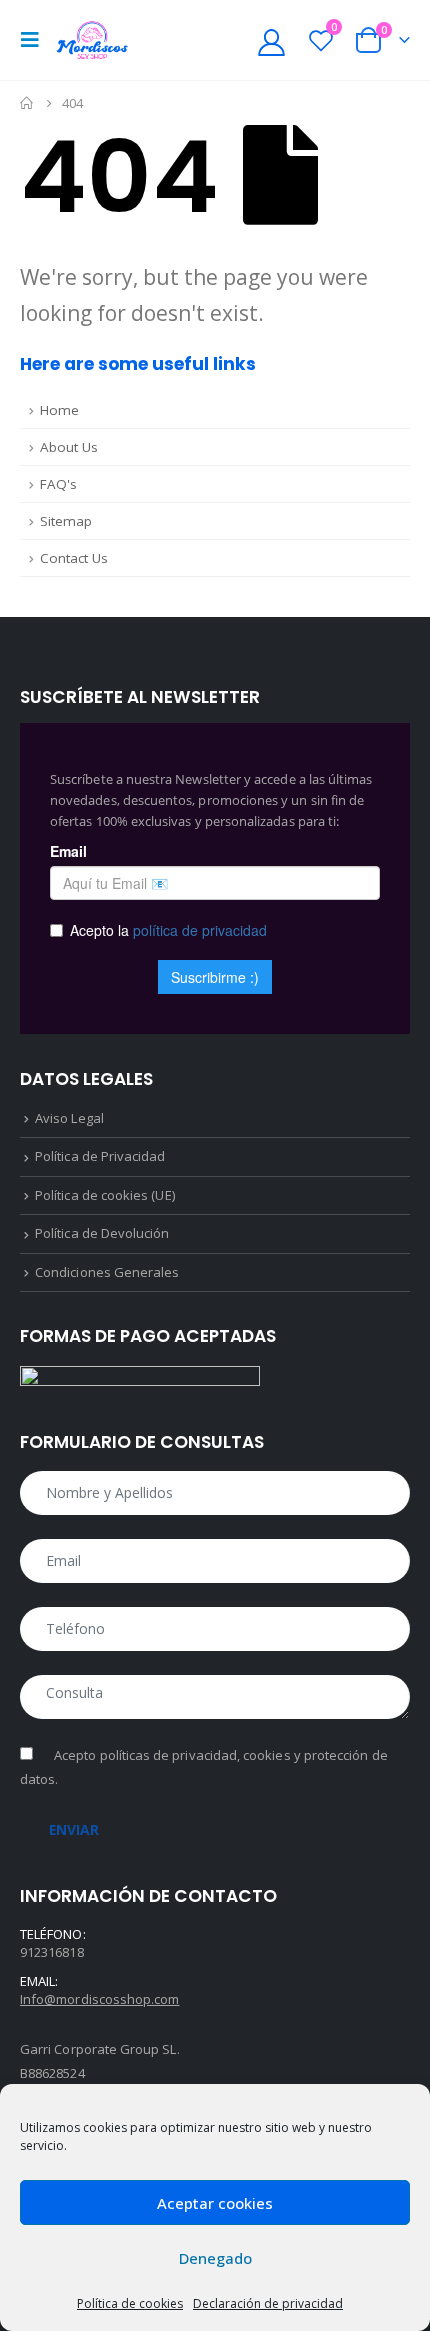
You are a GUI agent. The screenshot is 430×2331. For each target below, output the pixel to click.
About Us (69, 447)
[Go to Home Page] (27, 103)
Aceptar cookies (215, 2203)
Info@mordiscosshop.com (99, 1999)
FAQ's (58, 484)
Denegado (215, 2258)
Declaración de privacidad (268, 2303)
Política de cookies (130, 2303)
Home (59, 410)
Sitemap (66, 521)
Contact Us (74, 558)
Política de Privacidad (100, 1156)
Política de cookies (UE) (105, 1195)
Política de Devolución (102, 1233)
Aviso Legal (69, 1118)
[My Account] (271, 41)
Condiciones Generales (107, 1272)
